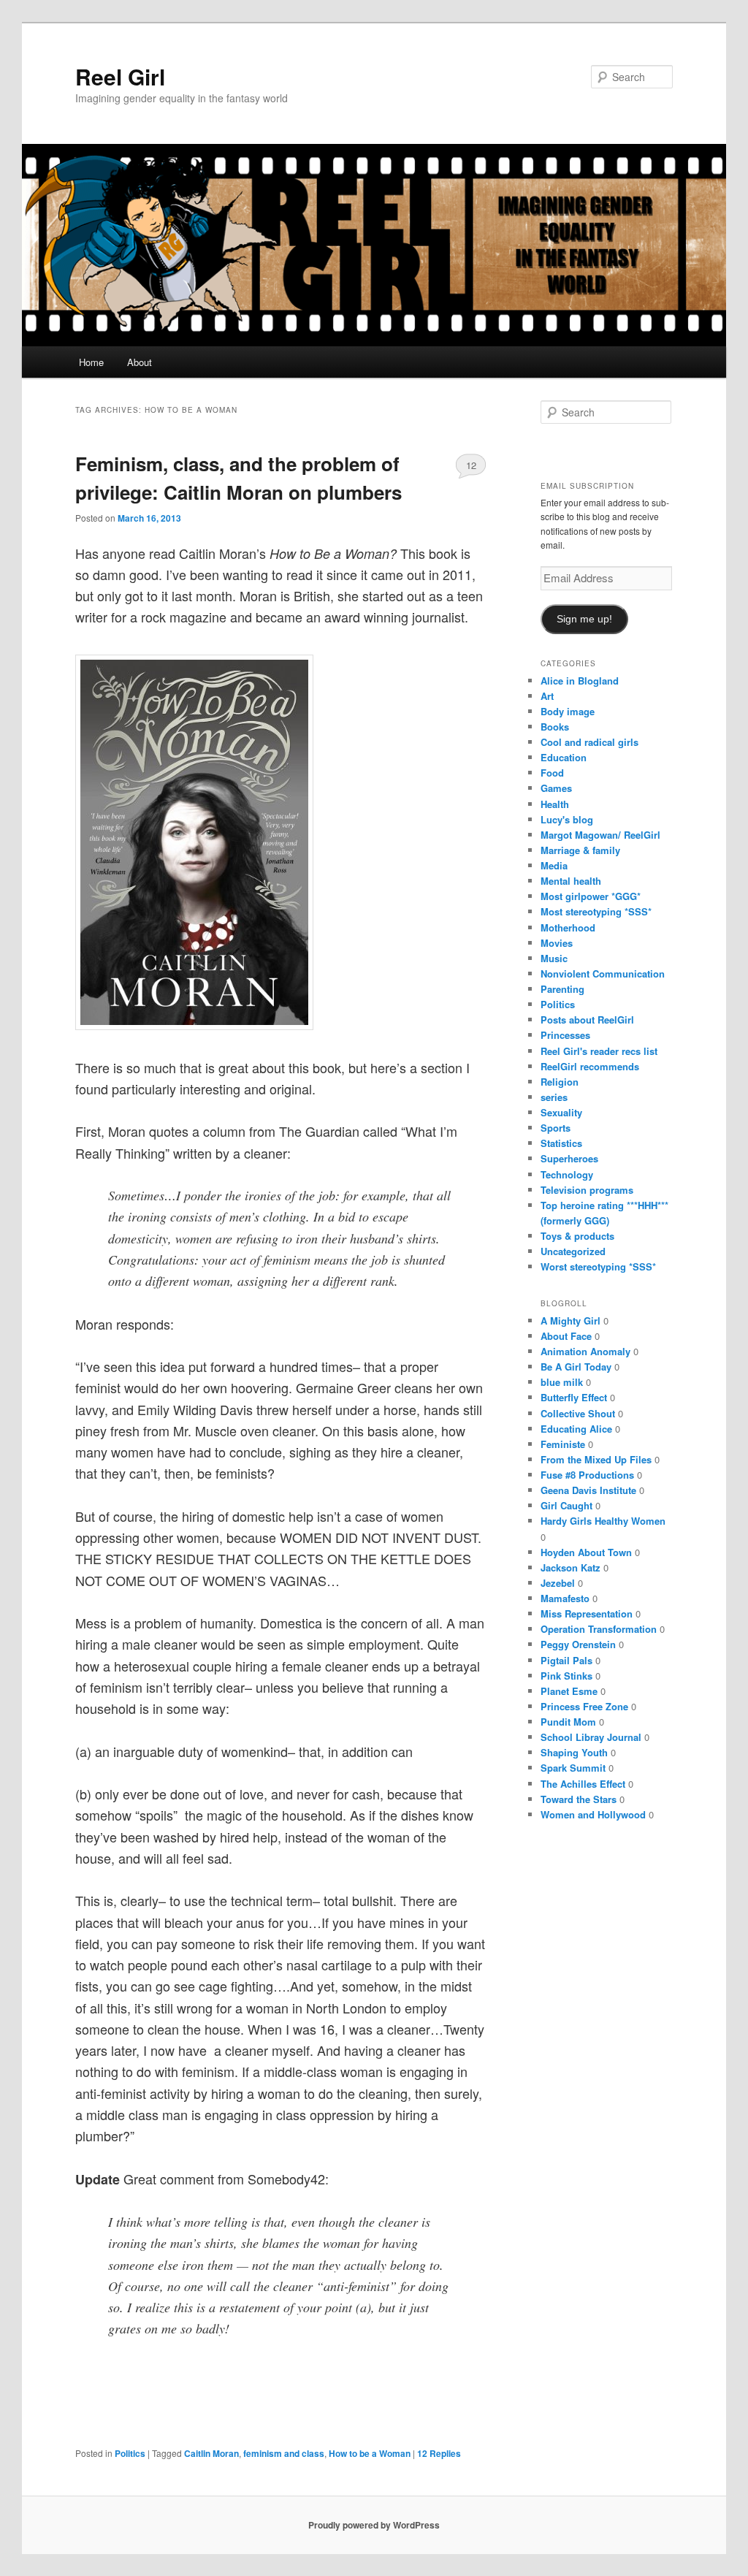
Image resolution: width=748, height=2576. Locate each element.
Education (564, 757)
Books (555, 727)
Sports (556, 1128)
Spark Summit (573, 1768)
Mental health (571, 881)
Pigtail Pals (566, 1660)
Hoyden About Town (586, 1552)
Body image (568, 711)
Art (547, 696)
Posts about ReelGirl (587, 1020)
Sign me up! (584, 619)
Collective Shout (578, 1413)
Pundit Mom (568, 1722)
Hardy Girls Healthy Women (603, 1521)
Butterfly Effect (574, 1397)
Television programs (587, 1190)
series (554, 1097)
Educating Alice (576, 1429)
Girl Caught (566, 1505)
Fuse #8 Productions (587, 1475)
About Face (566, 1336)
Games (556, 788)
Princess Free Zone (584, 1706)
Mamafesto (565, 1598)
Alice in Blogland (580, 681)
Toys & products (577, 1236)
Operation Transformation (599, 1629)
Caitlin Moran (211, 2453)
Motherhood (568, 927)
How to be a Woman (370, 2453)
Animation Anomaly (585, 1351)
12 (471, 465)
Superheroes (569, 1158)
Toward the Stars (579, 1799)
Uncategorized (573, 1251)
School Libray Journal (591, 1737)
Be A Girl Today (576, 1367)
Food (552, 773)
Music (554, 958)
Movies (557, 943)
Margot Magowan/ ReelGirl (600, 835)
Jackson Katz (570, 1567)
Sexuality (561, 1112)
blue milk (562, 1382)
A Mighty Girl (570, 1321)
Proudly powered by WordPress (374, 2525)
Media (554, 865)
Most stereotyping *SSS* (596, 911)
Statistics (561, 1143)
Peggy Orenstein (578, 1644)
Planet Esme (569, 1691)
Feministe (563, 1444)
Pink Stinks (566, 1676)
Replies (439, 2453)
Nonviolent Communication (603, 973)
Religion (560, 1082)
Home (91, 362)
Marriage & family (580, 850)
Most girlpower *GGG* (591, 896)
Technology (567, 1174)
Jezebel (558, 1583)
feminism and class (284, 2453)
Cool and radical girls (589, 742)
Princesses (565, 1035)
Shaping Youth (574, 1752)
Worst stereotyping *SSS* (598, 1266)
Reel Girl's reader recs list (599, 1051)
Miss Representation (587, 1613)
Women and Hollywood (593, 1814)
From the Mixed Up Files (596, 1459)
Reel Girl (120, 76)
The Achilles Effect (583, 1784)
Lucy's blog (567, 819)
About (140, 362)
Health (555, 804)
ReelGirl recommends (590, 1066)
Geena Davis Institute (588, 1490)
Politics (130, 2453)
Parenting (562, 989)
